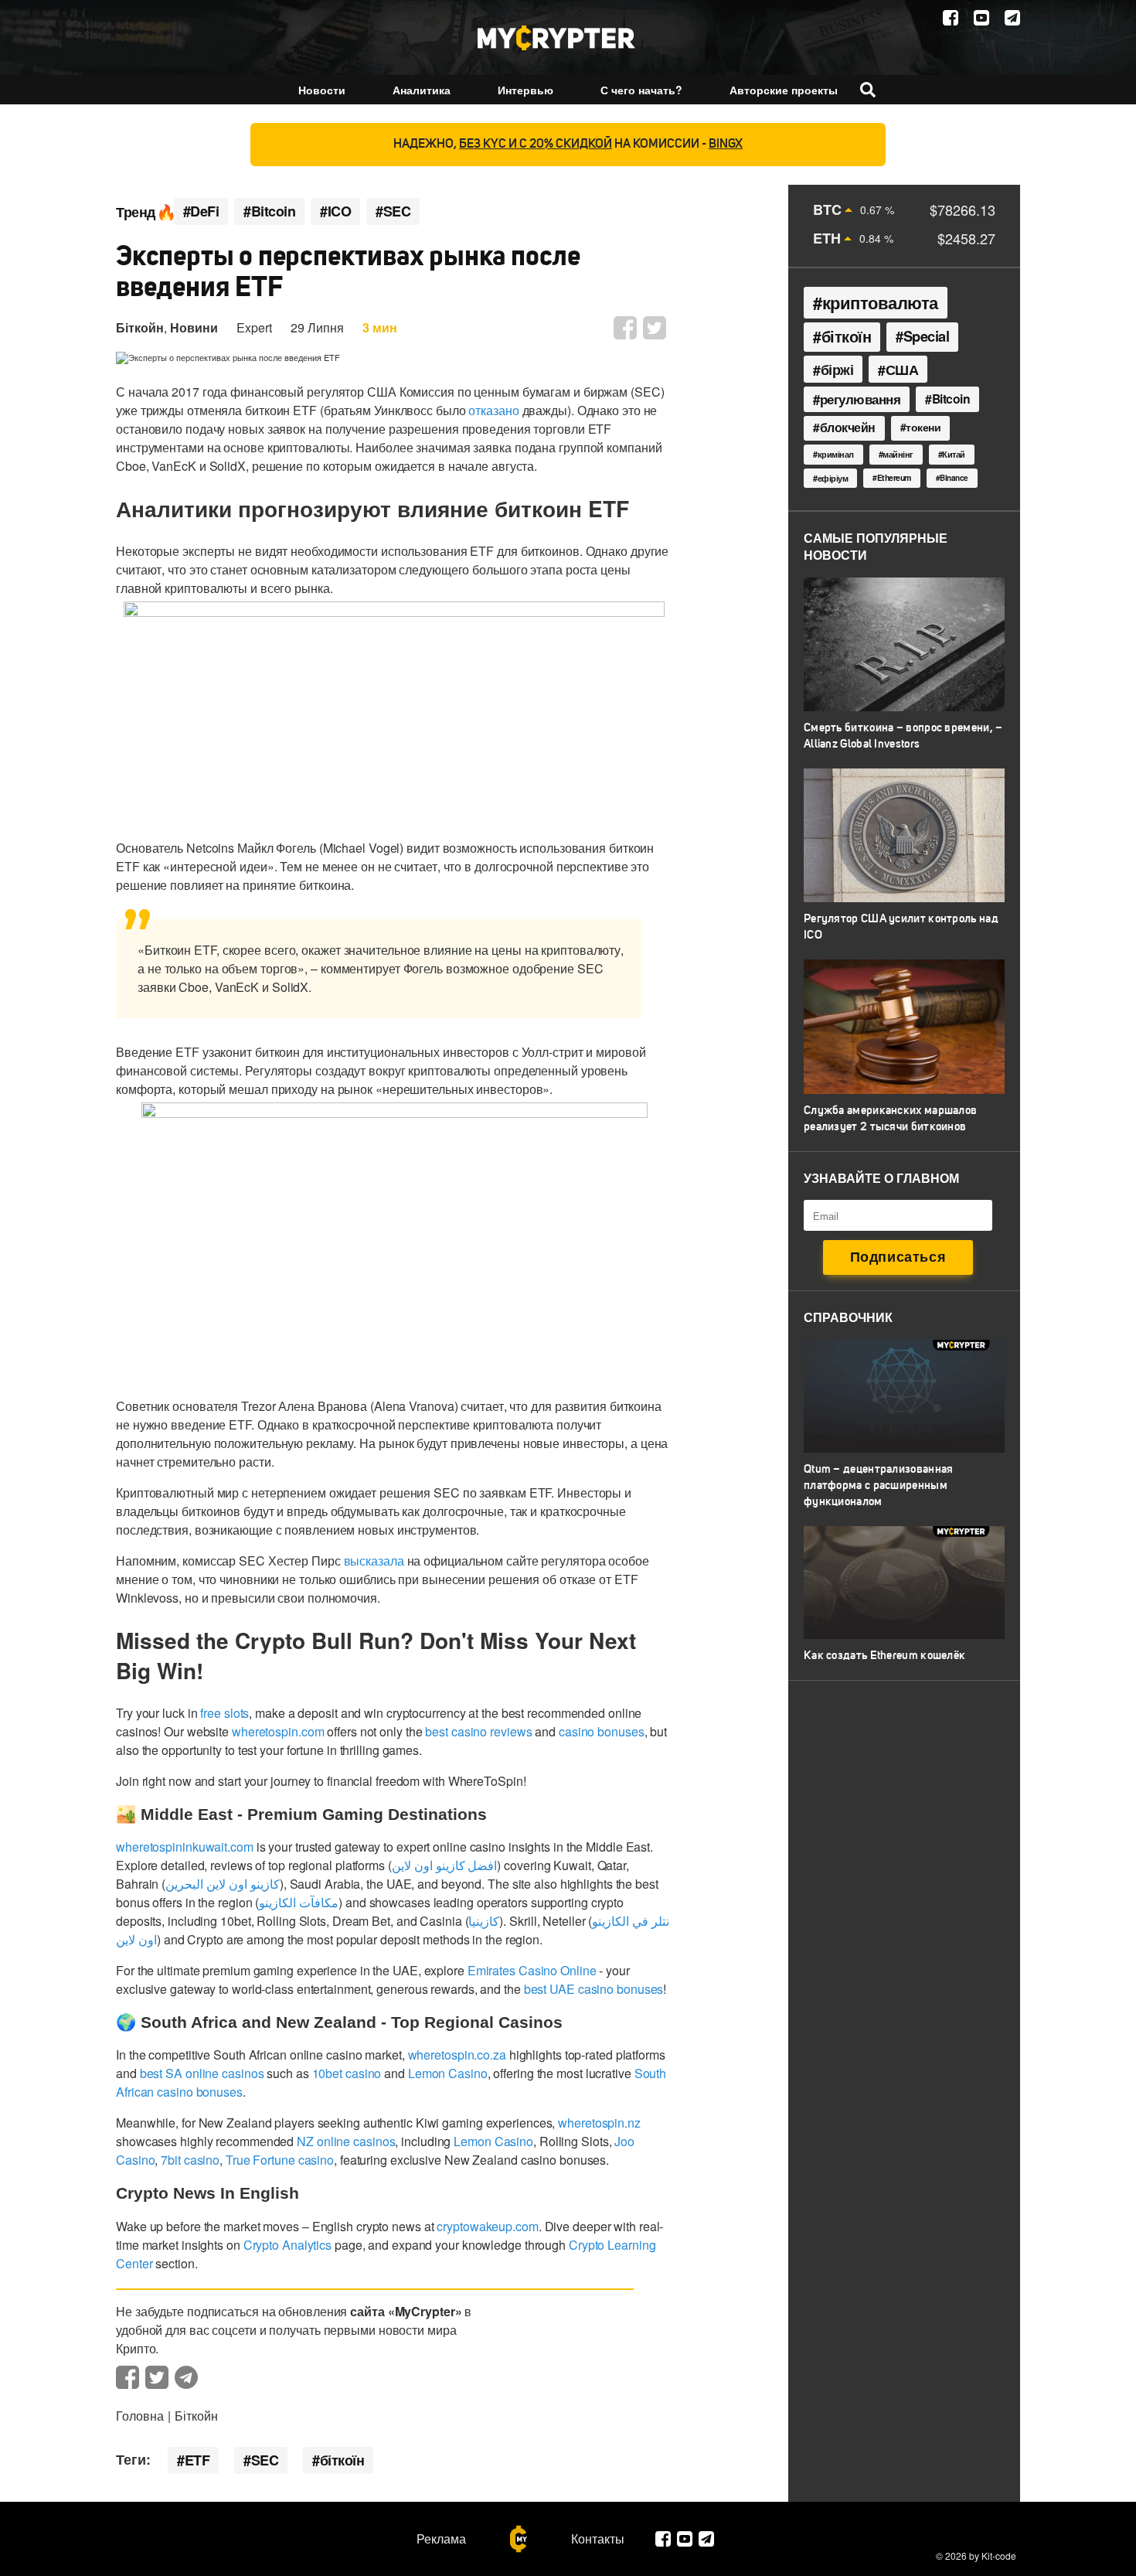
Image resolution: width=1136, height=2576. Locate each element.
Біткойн (140, 327)
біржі (837, 369)
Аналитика (422, 90)
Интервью (525, 90)
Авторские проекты (784, 90)
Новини (194, 327)
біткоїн (342, 2460)
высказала (374, 1561)
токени (923, 427)
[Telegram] (1012, 18)
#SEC (393, 211)
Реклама (441, 2539)
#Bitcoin (269, 211)
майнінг (898, 454)
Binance (954, 478)
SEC (265, 2460)
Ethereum (894, 477)
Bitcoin (951, 399)
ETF (197, 2460)
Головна (140, 2416)
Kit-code (999, 2556)
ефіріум (833, 478)
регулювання (861, 399)
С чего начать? (641, 90)
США (902, 369)
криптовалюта (880, 302)
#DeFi (201, 211)
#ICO (335, 211)
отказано (493, 410)
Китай (954, 454)
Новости (322, 90)
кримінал (836, 454)
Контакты (598, 2539)
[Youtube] (981, 18)
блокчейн (848, 428)
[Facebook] (951, 18)
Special (927, 336)
